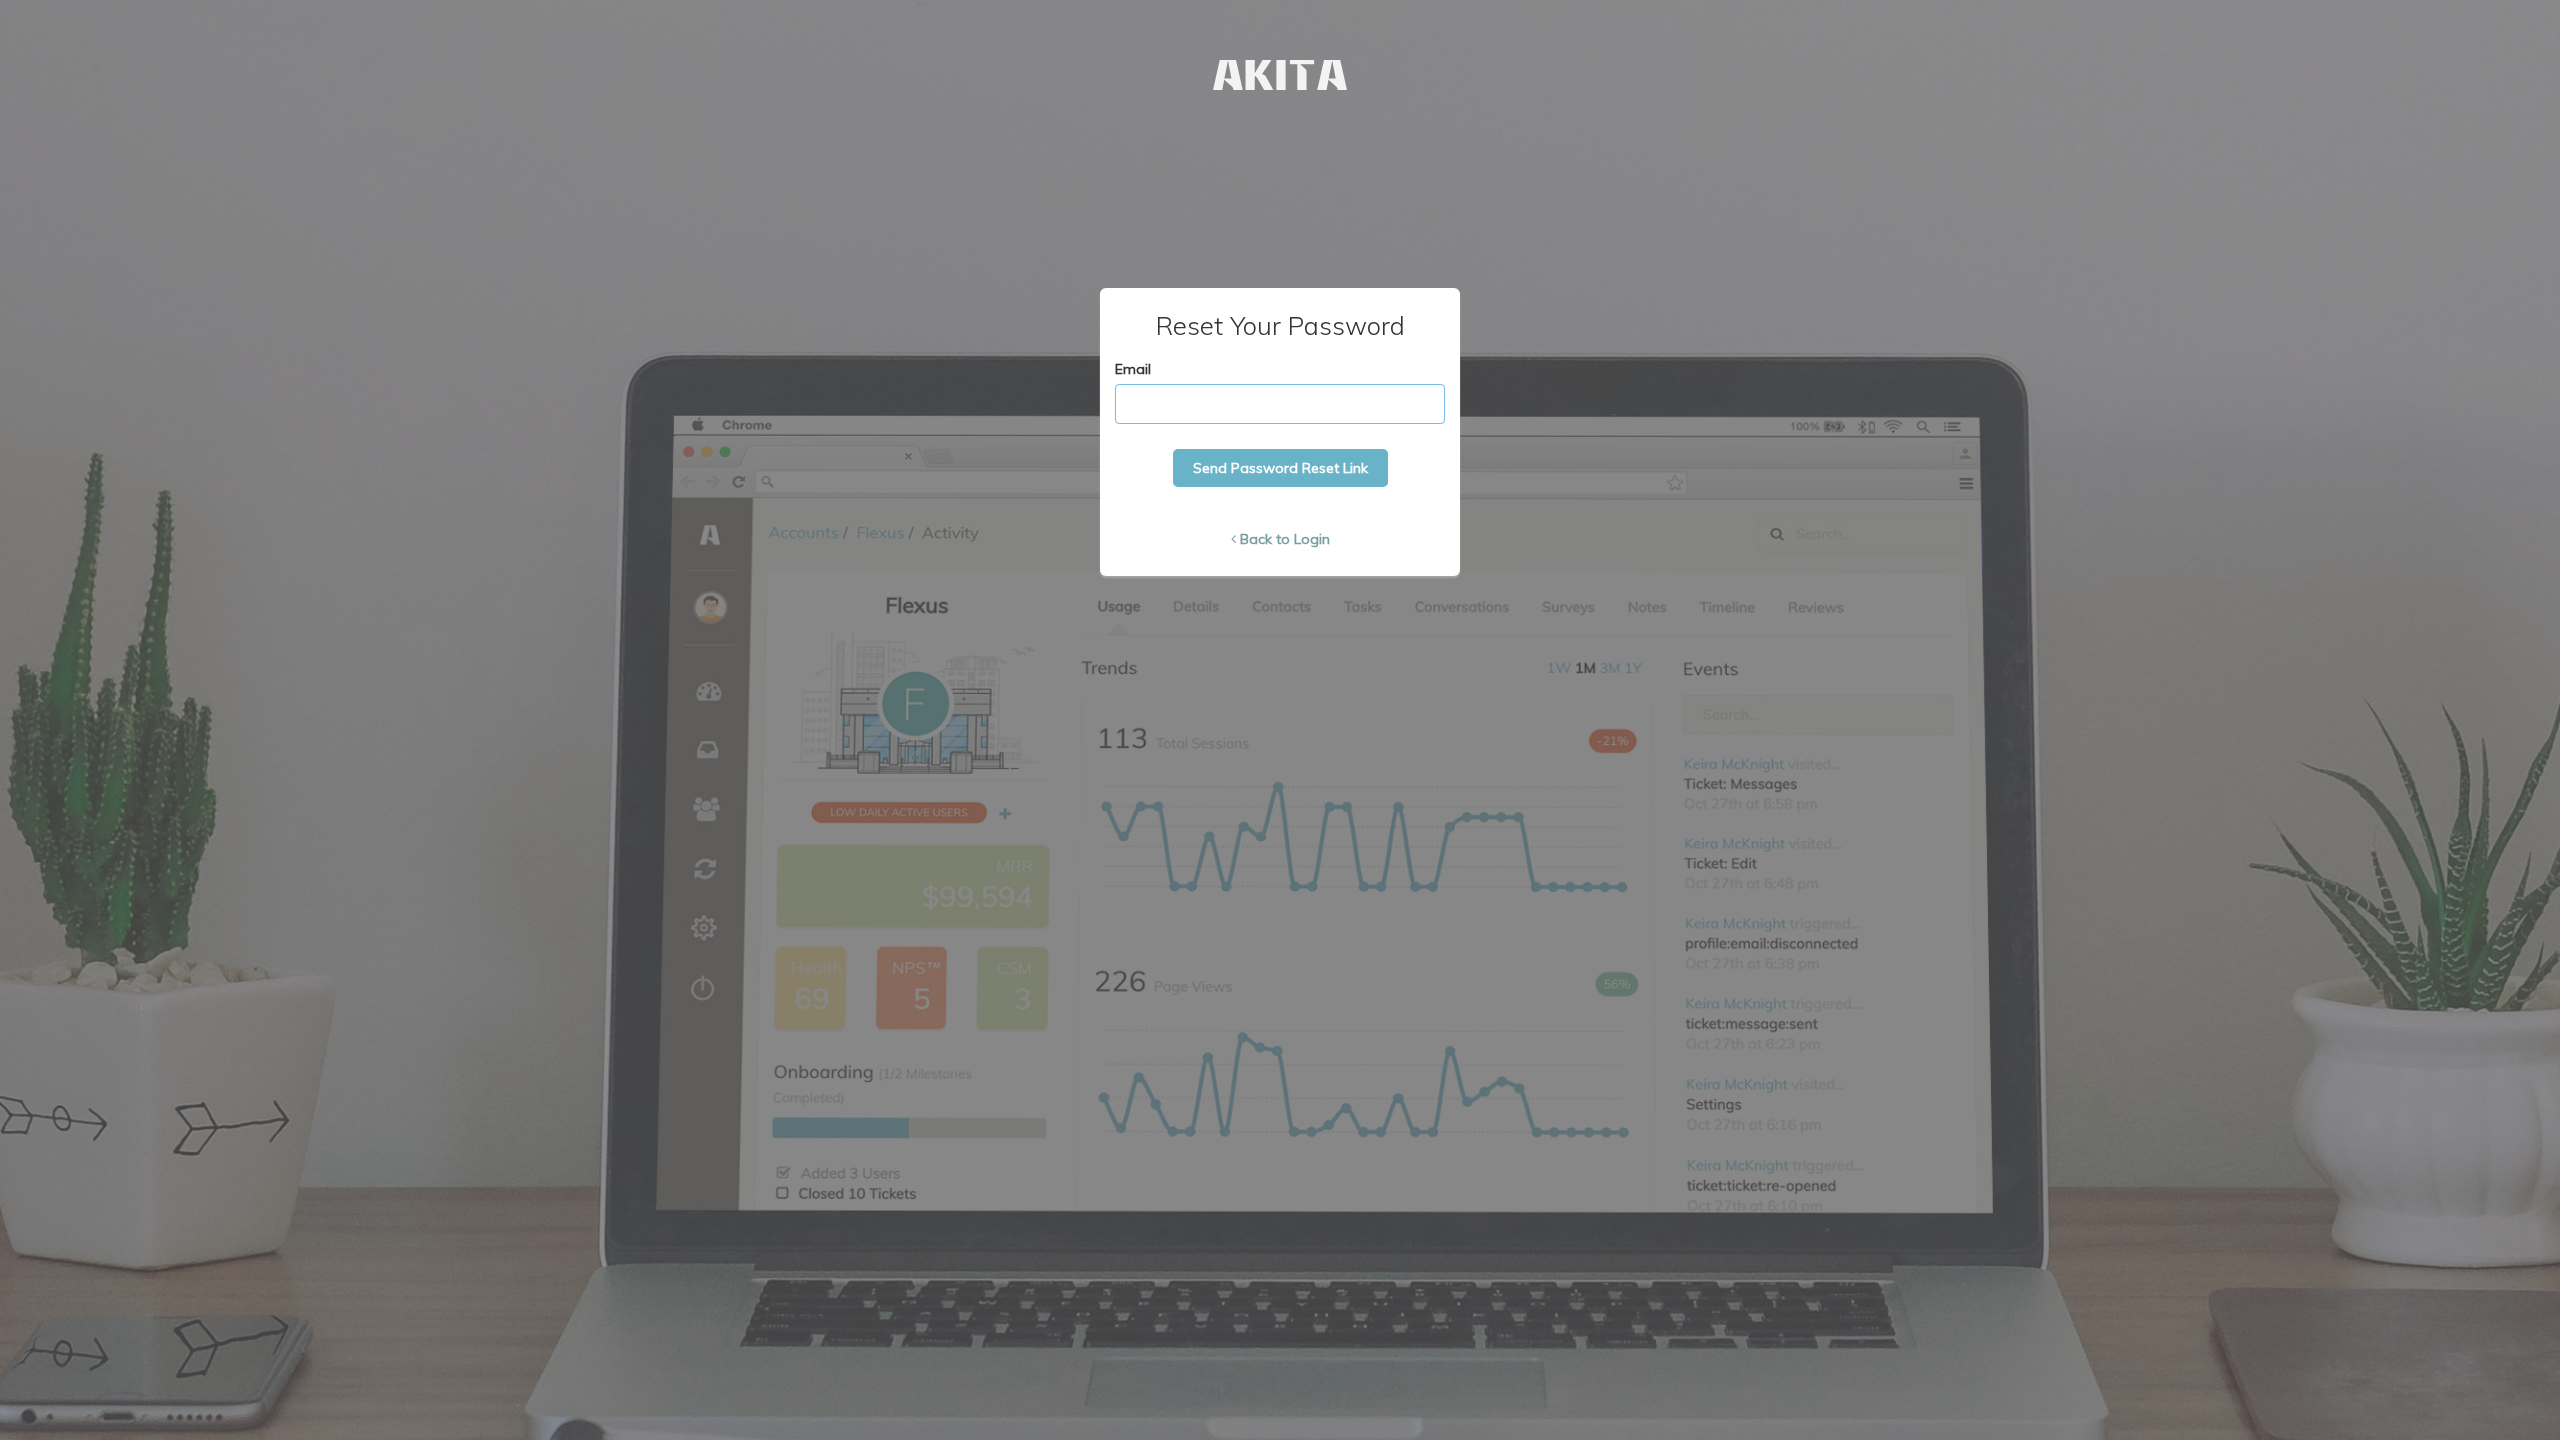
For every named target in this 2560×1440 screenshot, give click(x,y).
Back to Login (1285, 539)
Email (1133, 369)
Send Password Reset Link (1280, 468)
